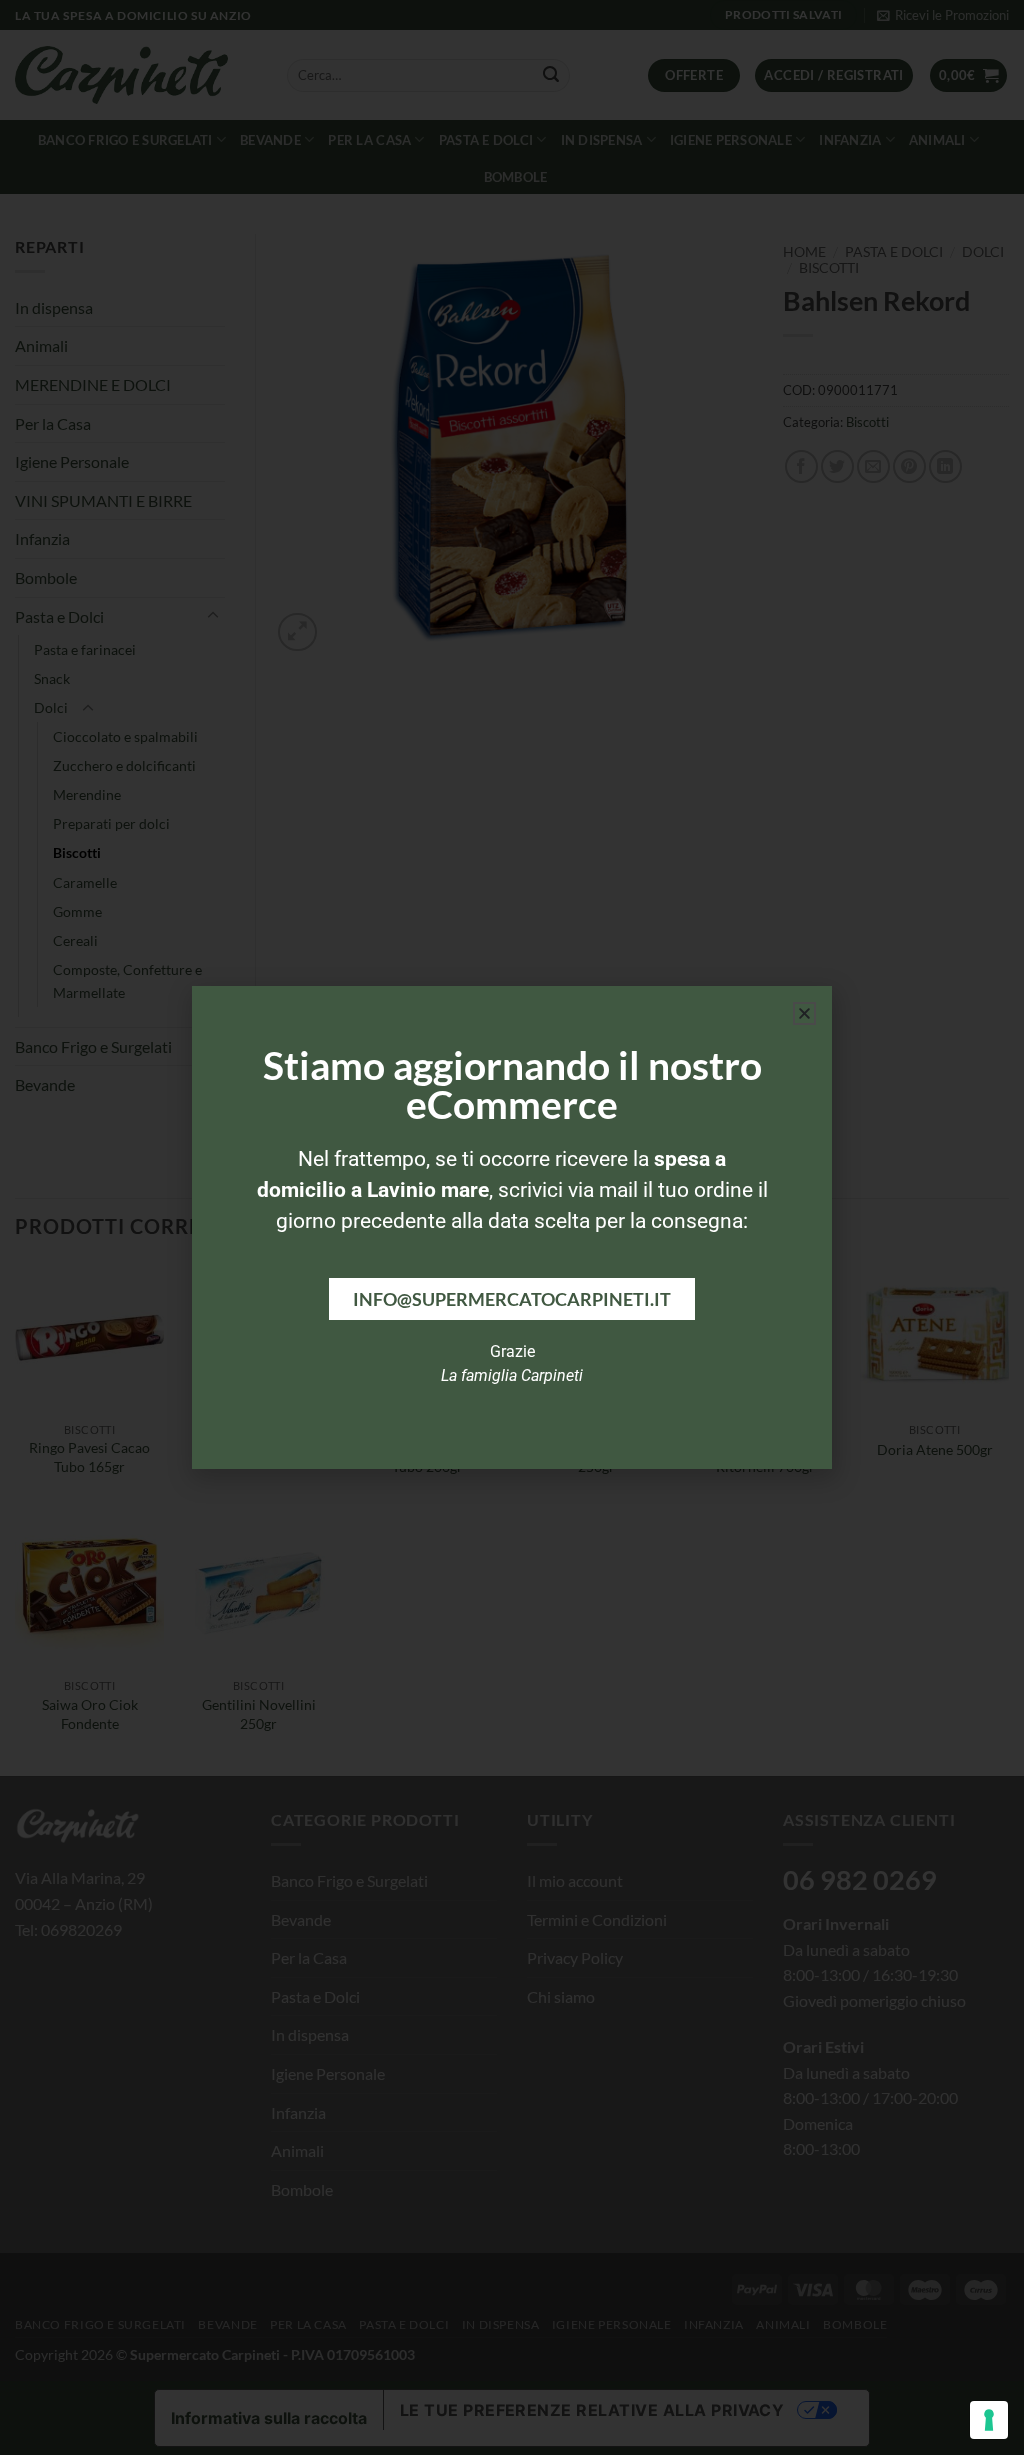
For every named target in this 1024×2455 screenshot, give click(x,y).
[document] (512, 1227)
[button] (804, 1013)
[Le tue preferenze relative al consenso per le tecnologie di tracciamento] (989, 2420)
